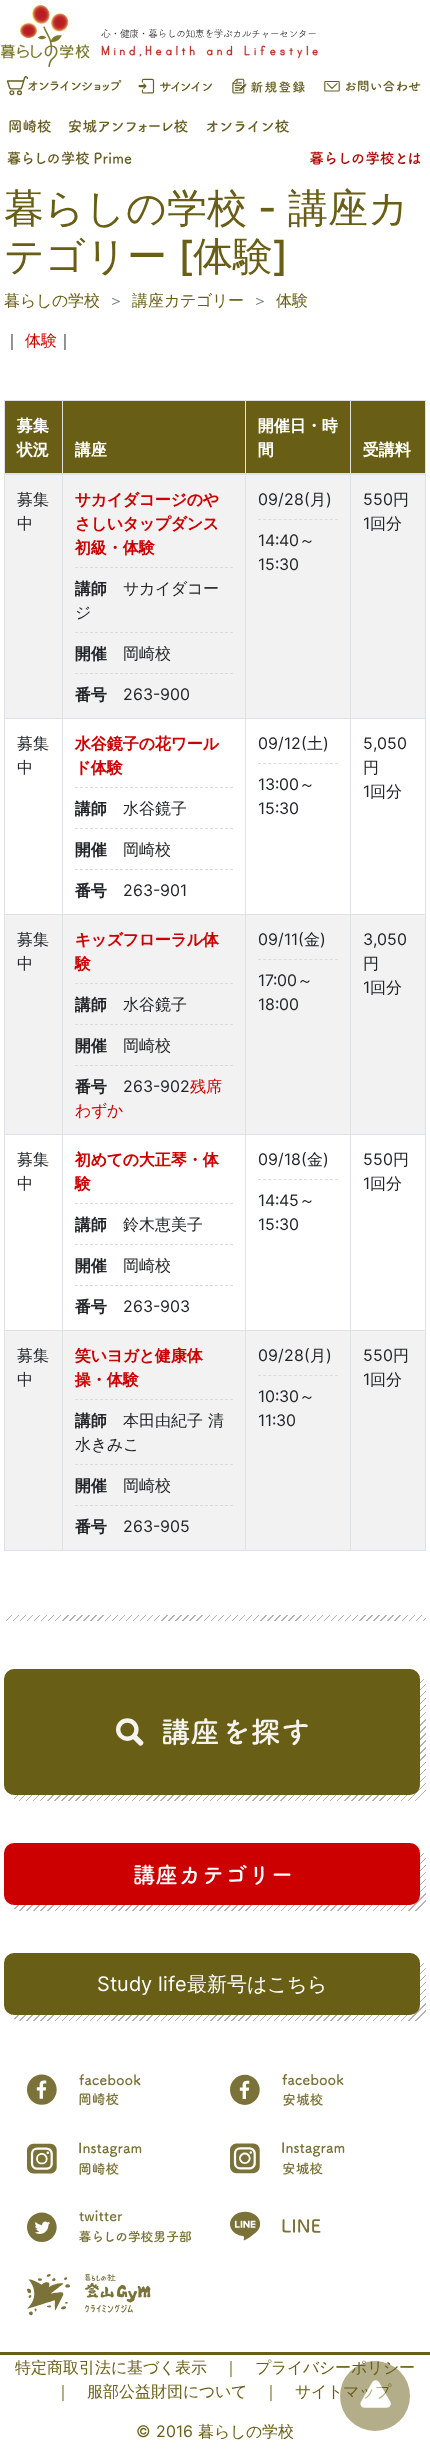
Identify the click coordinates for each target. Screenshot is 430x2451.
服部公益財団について (167, 2391)
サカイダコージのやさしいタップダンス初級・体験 (147, 523)
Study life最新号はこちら (212, 1984)
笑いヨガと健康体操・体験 (139, 1367)
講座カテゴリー (188, 300)
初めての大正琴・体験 (147, 1171)
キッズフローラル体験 (147, 951)
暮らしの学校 (52, 300)
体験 (292, 300)
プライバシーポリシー (335, 2367)
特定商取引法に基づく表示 (111, 2367)
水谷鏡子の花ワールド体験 (147, 755)
